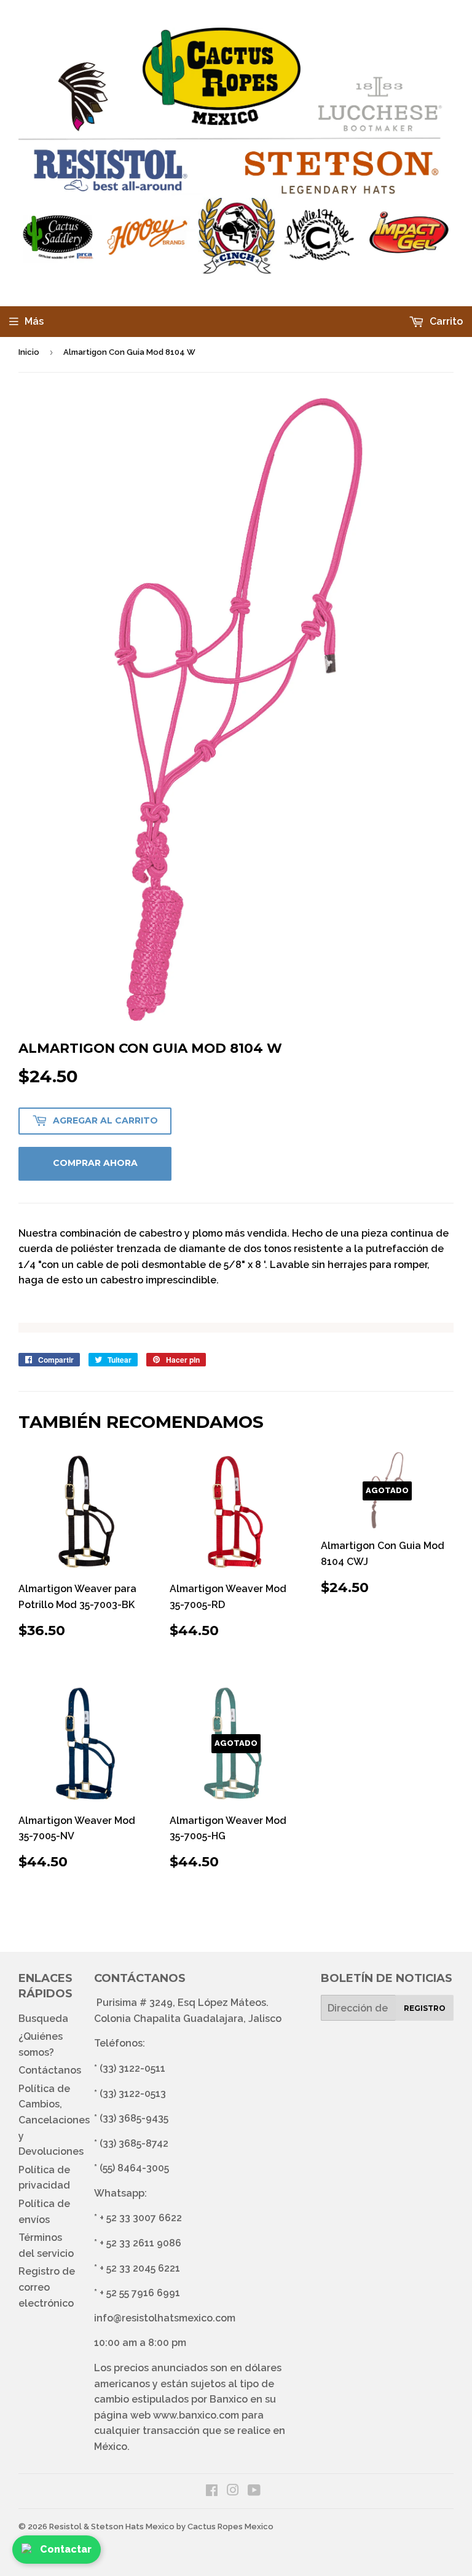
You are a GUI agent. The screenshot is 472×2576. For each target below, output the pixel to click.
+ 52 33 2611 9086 (140, 2243)
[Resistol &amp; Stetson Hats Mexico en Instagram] (233, 2491)
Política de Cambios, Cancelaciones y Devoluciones (54, 2120)
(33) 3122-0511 (132, 2068)
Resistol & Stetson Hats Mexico (112, 2526)
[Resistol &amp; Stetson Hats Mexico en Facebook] (212, 2491)
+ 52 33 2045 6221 (140, 2268)
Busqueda (43, 2019)
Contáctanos (50, 2070)
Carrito (445, 321)
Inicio (29, 352)
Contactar (66, 2549)
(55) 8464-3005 (134, 2168)
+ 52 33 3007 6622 (141, 2218)
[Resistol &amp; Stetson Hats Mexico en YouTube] (254, 2491)
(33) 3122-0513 (133, 2094)
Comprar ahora (95, 1163)
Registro (425, 2008)
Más (34, 321)
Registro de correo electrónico (47, 2287)
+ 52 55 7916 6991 (140, 2293)
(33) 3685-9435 (134, 2118)
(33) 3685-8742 (134, 2143)
